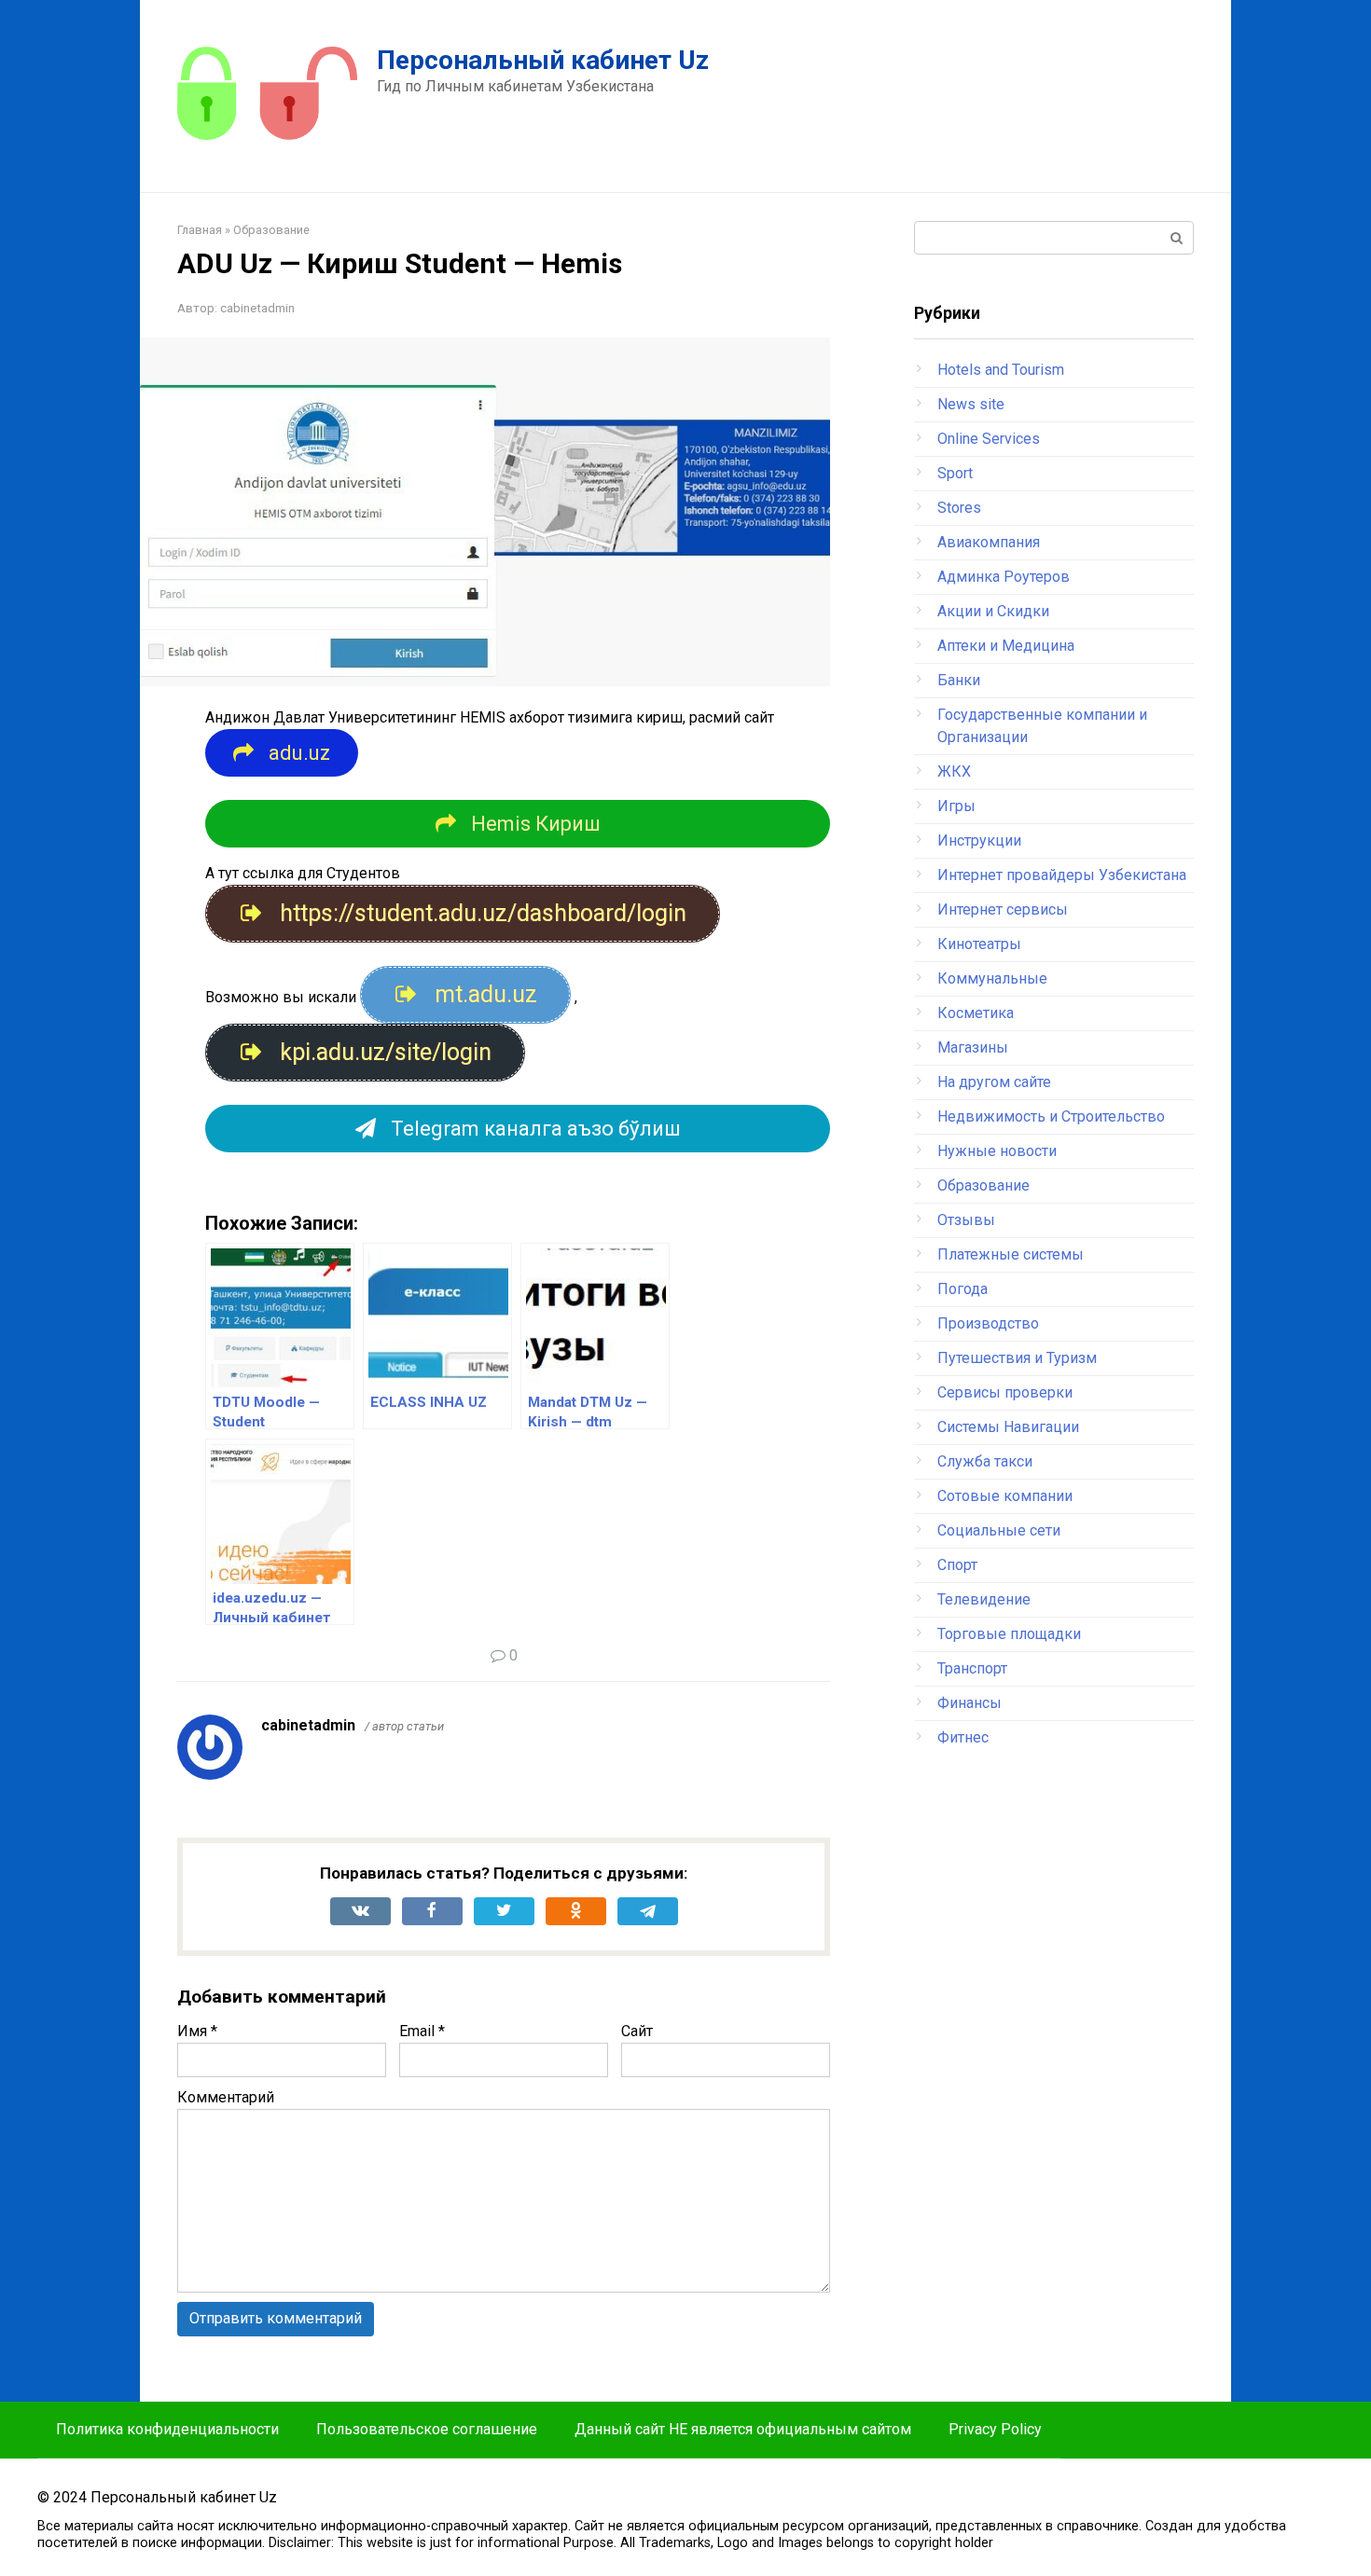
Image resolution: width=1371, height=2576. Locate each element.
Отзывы (966, 1220)
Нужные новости (997, 1151)
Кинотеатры (979, 944)
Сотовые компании (1005, 1496)
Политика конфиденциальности (167, 2429)
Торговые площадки (1009, 1634)
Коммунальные (992, 978)
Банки (959, 680)
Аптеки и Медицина (1006, 646)
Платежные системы (1011, 1254)
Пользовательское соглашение (427, 2429)
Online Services (989, 439)
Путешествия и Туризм (1017, 1358)
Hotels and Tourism (1001, 370)
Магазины (973, 1047)
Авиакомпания (989, 542)
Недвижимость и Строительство (1051, 1116)
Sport (955, 473)
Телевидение (984, 1599)
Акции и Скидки (993, 611)
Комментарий (226, 2097)
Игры (956, 806)
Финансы (969, 1703)
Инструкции (979, 840)
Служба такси (985, 1461)
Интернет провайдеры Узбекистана (1062, 875)
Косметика (976, 1013)
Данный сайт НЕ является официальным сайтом (743, 2429)
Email (422, 2031)
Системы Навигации (1008, 1427)
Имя (197, 2031)
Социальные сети (999, 1530)
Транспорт (972, 1668)
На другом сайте (994, 1082)
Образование (983, 1185)
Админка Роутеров (1004, 577)
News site (971, 404)
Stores (959, 508)
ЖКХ (954, 771)
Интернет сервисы (1003, 909)
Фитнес (963, 1737)
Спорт (957, 1565)
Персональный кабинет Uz (543, 60)
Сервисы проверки (1005, 1392)
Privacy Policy (995, 2429)
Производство (988, 1323)
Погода (962, 1289)
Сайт (637, 2031)
